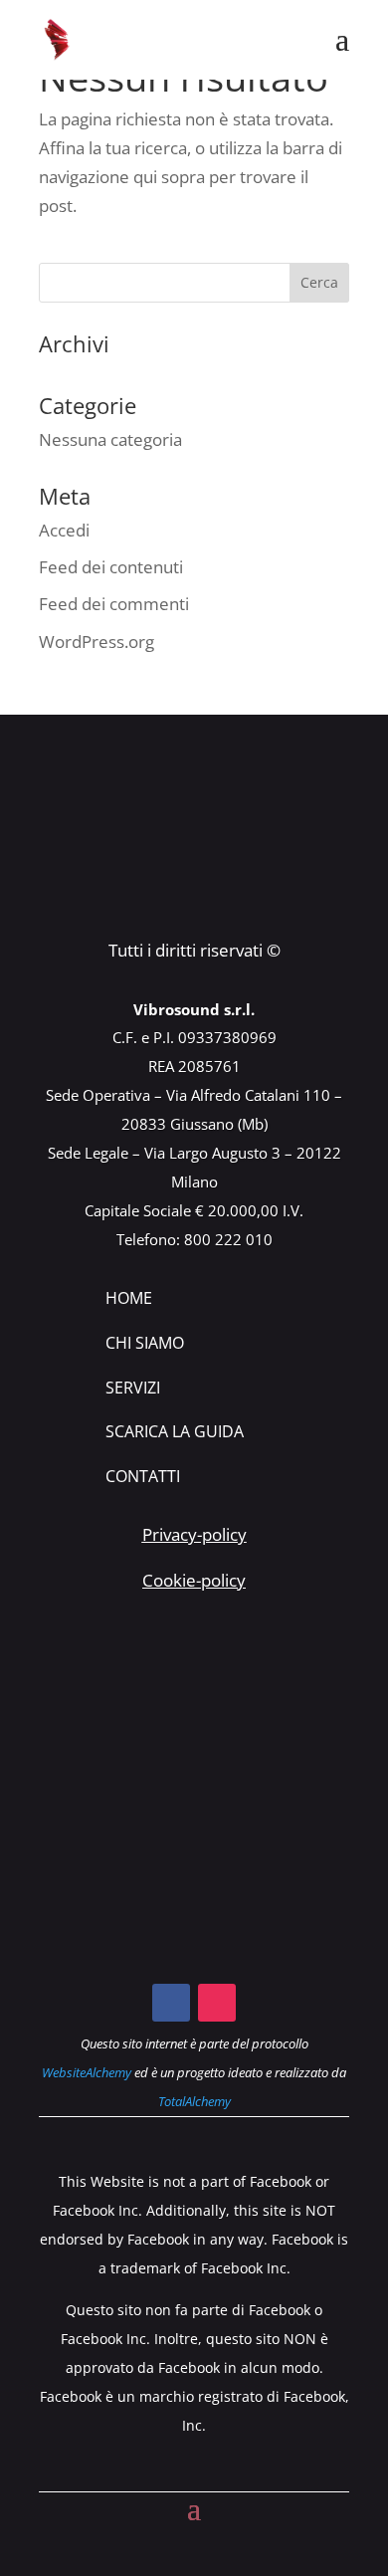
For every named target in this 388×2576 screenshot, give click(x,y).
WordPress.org (97, 642)
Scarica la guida (175, 1431)
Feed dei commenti (114, 604)
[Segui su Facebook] (171, 2003)
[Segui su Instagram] (217, 2003)
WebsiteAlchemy (87, 2072)
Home (129, 1298)
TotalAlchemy (194, 2101)
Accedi (64, 530)
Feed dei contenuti (111, 567)
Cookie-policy (194, 1580)
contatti (143, 1476)
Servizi (133, 1388)
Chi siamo (145, 1343)
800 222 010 (228, 1239)
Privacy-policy (194, 1534)
